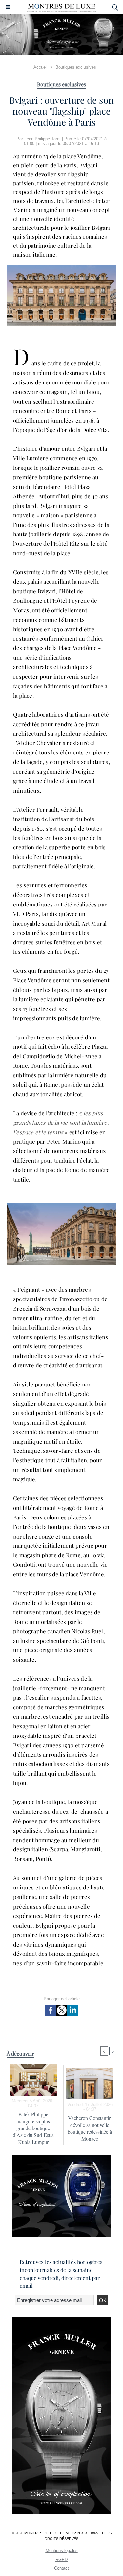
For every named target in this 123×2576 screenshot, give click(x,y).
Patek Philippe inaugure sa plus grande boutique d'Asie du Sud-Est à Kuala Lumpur (33, 2128)
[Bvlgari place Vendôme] (61, 267)
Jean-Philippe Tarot (42, 139)
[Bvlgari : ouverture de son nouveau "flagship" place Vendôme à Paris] (61, 1206)
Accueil (41, 67)
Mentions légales (62, 2551)
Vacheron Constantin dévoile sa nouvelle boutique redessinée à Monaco (90, 2128)
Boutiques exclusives (76, 67)
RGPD (61, 2559)
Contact (61, 2568)
